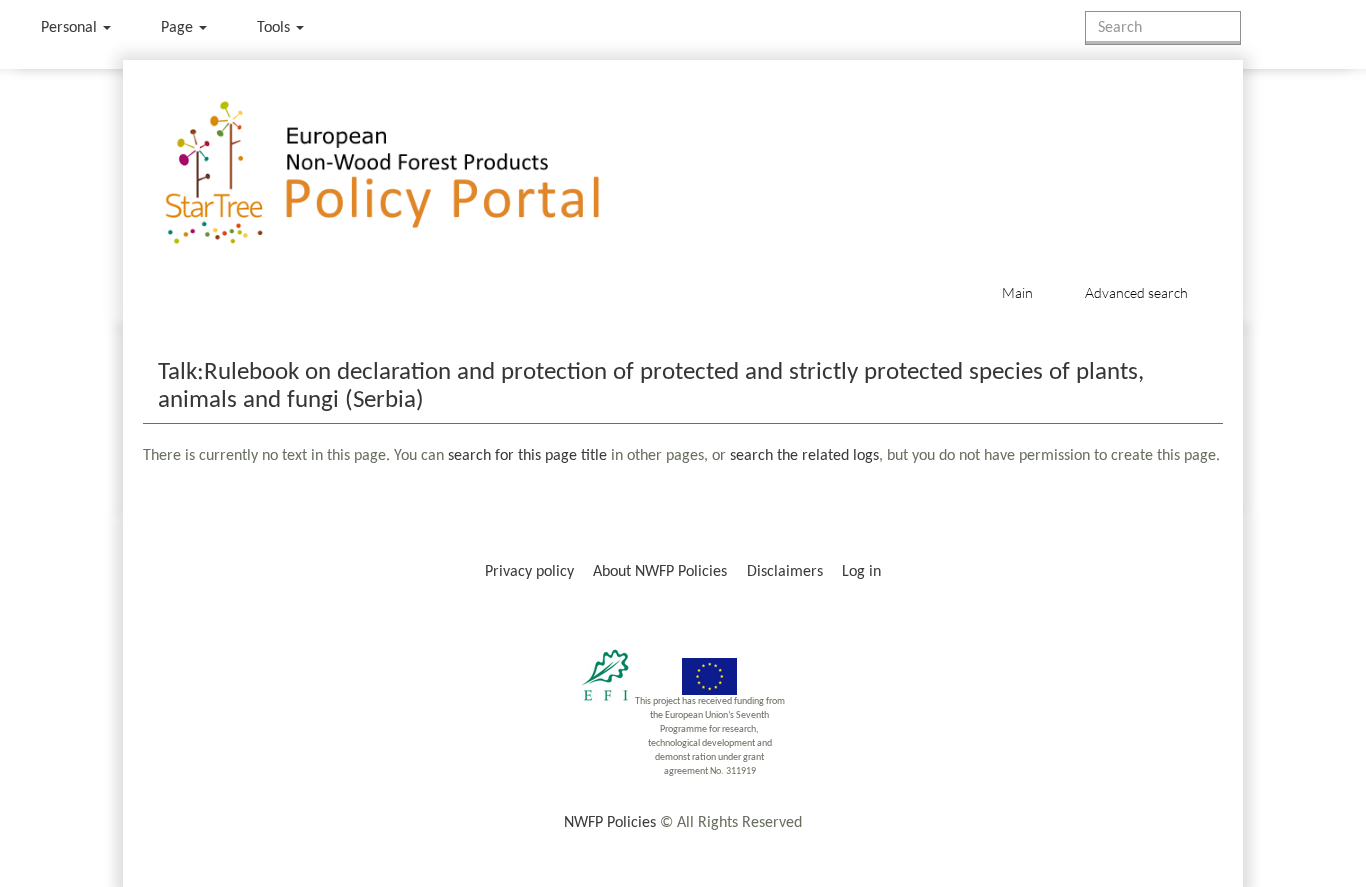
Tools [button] (275, 28)
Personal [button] (71, 28)
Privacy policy (529, 572)
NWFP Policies (610, 823)
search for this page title (527, 456)
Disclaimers (785, 572)
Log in (861, 572)
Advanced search (1136, 292)
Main (1017, 292)
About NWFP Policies (660, 572)
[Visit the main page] (411, 173)
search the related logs (804, 456)
